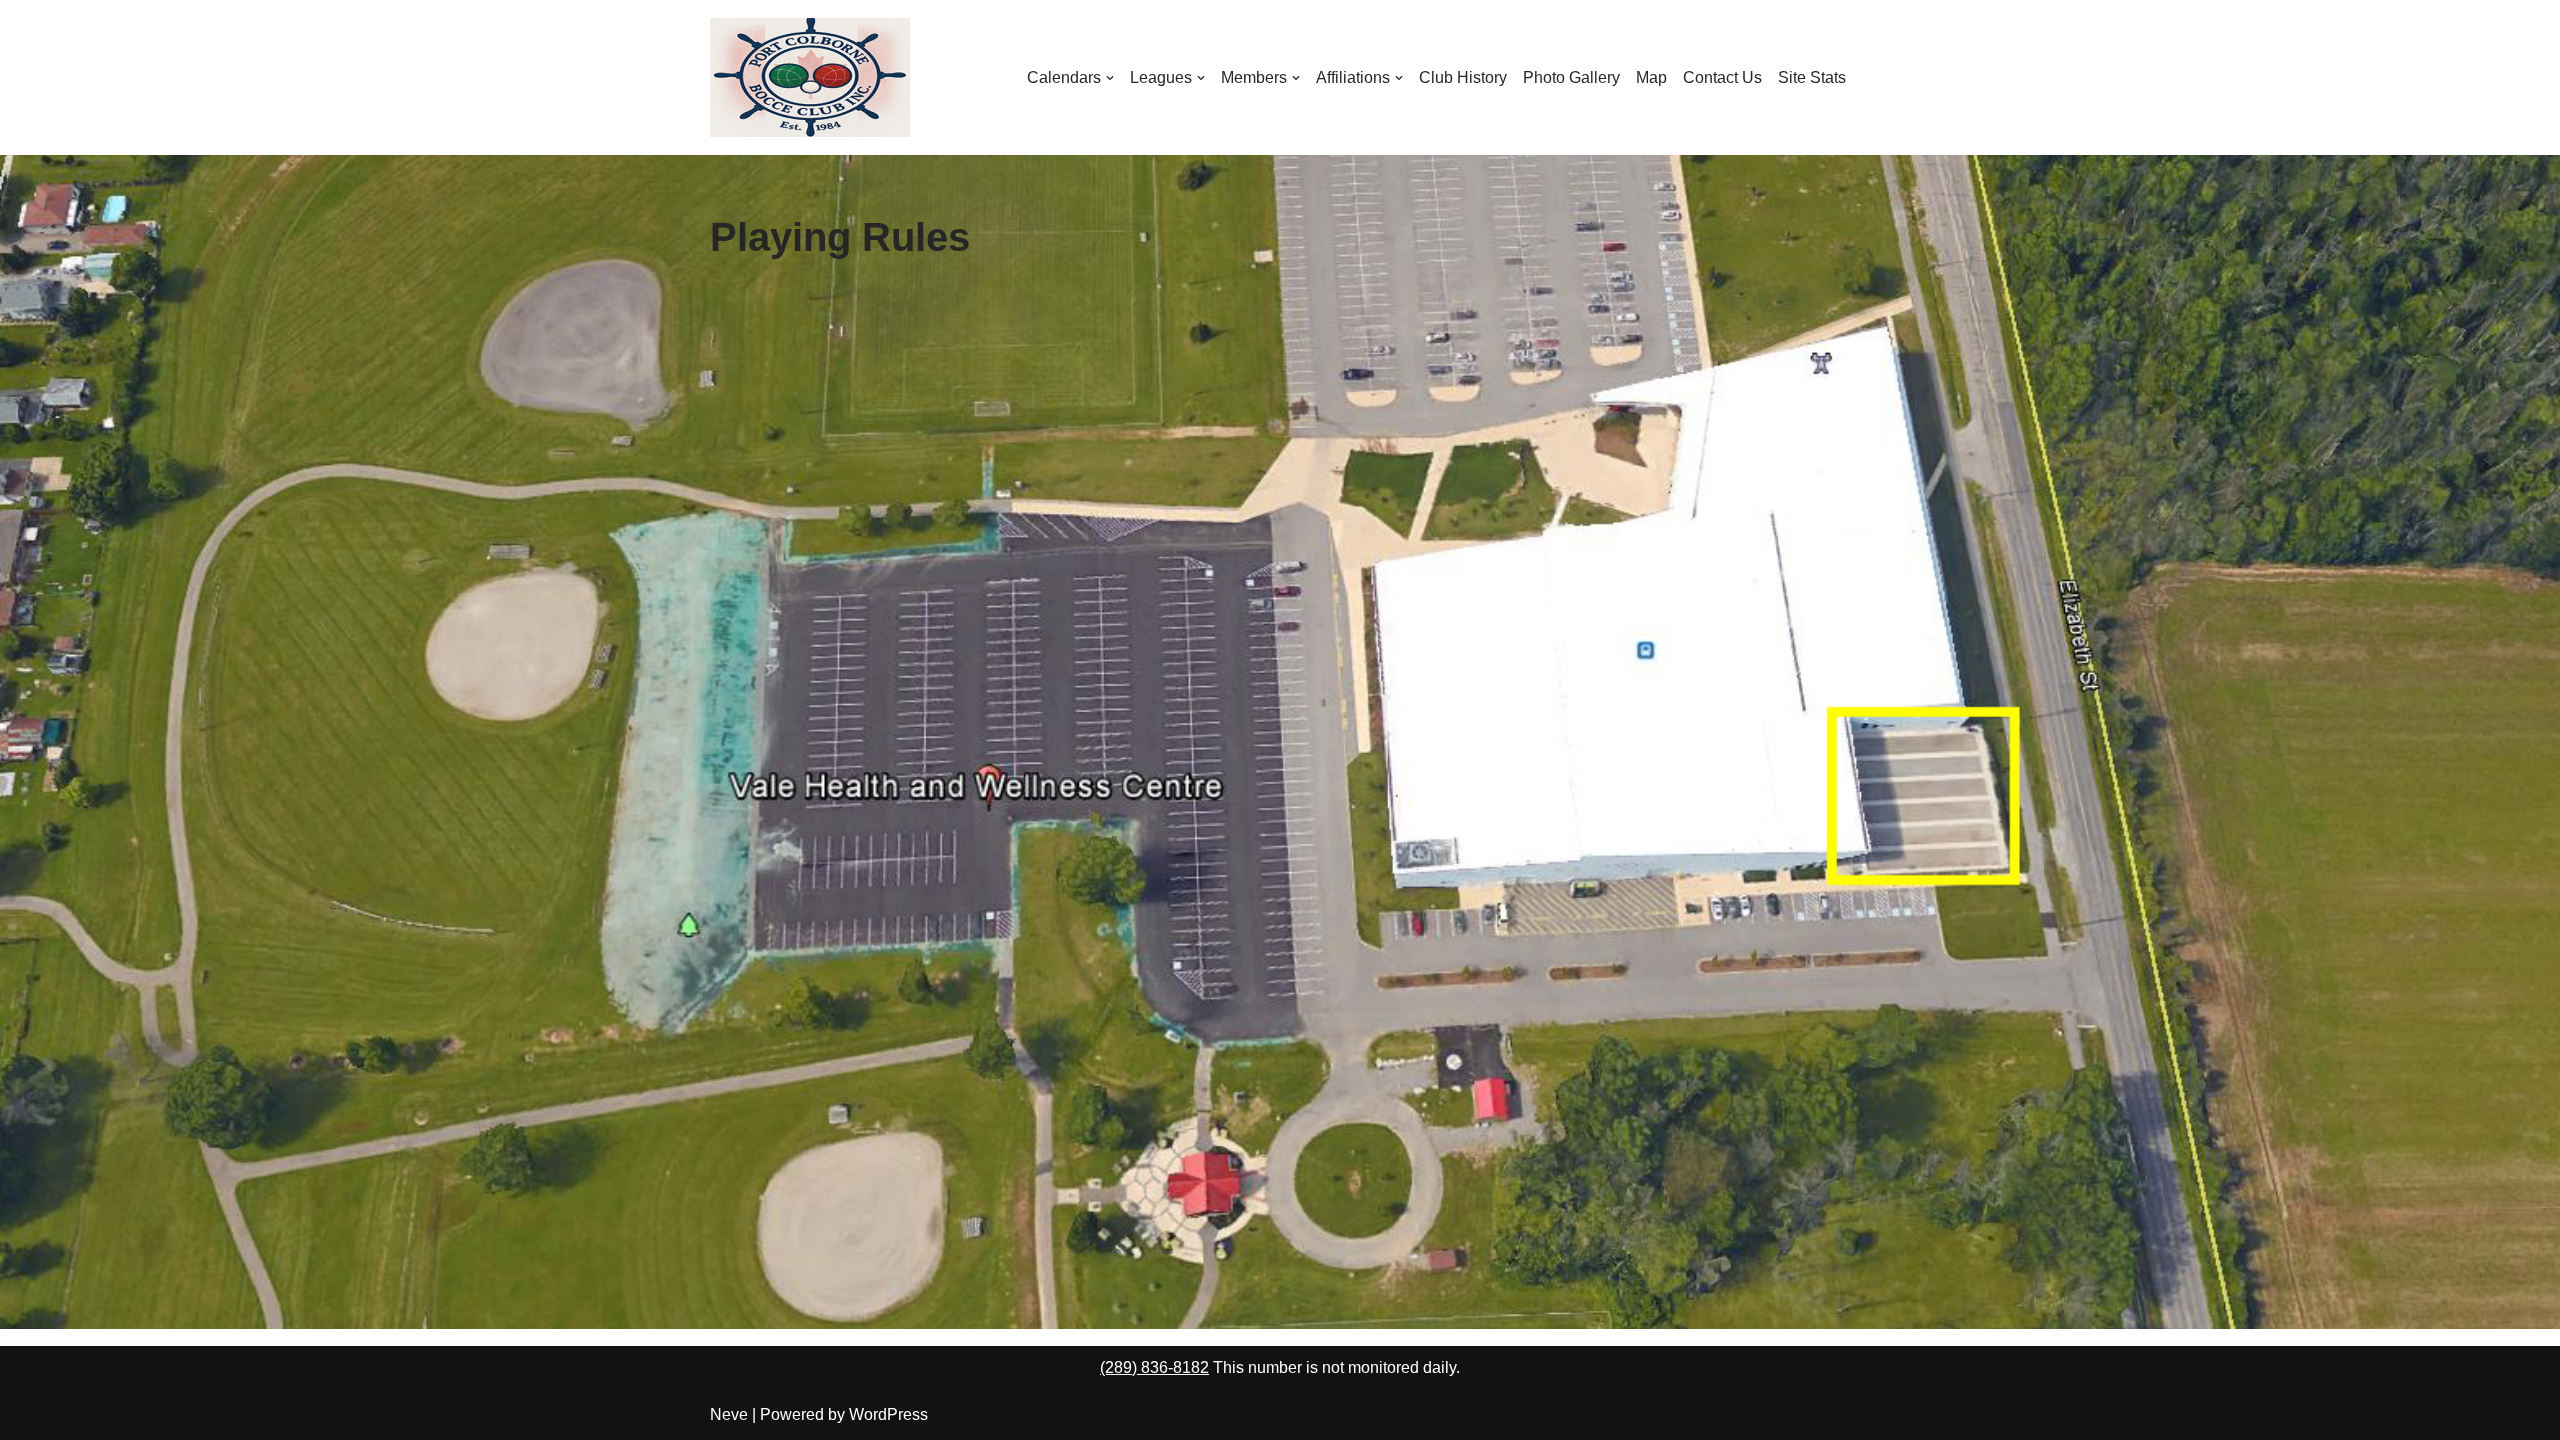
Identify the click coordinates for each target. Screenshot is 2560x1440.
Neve (729, 1414)
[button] (1110, 78)
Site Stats (1812, 77)
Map (1651, 77)
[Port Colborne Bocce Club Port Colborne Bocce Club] (810, 77)
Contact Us (1722, 77)
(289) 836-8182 (1154, 1367)
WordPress (888, 1414)
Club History (1463, 77)
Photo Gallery (1571, 77)
